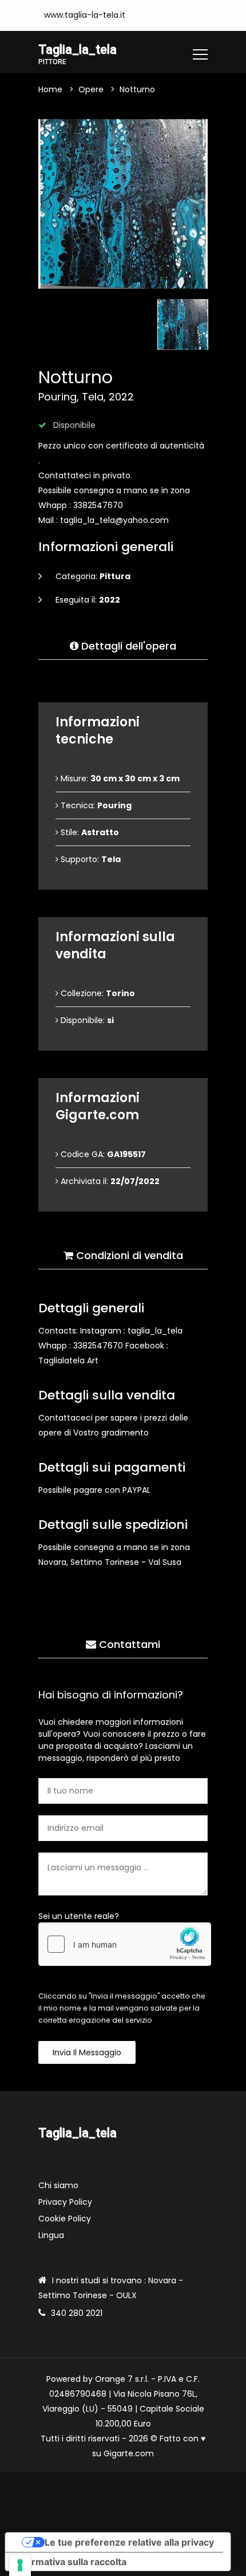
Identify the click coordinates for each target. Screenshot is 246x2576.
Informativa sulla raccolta (70, 2562)
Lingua (51, 2235)
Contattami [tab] (128, 1644)
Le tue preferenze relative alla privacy (129, 2542)
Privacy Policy (65, 2202)
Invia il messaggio (87, 2052)
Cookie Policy (65, 2219)
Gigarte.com (129, 2453)
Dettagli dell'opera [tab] (127, 646)
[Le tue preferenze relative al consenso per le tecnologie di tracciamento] (20, 2565)
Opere (91, 89)
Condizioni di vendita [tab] (128, 1255)
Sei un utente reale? (79, 1916)
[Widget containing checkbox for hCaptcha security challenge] (125, 1944)
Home (50, 89)
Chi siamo (58, 2185)
